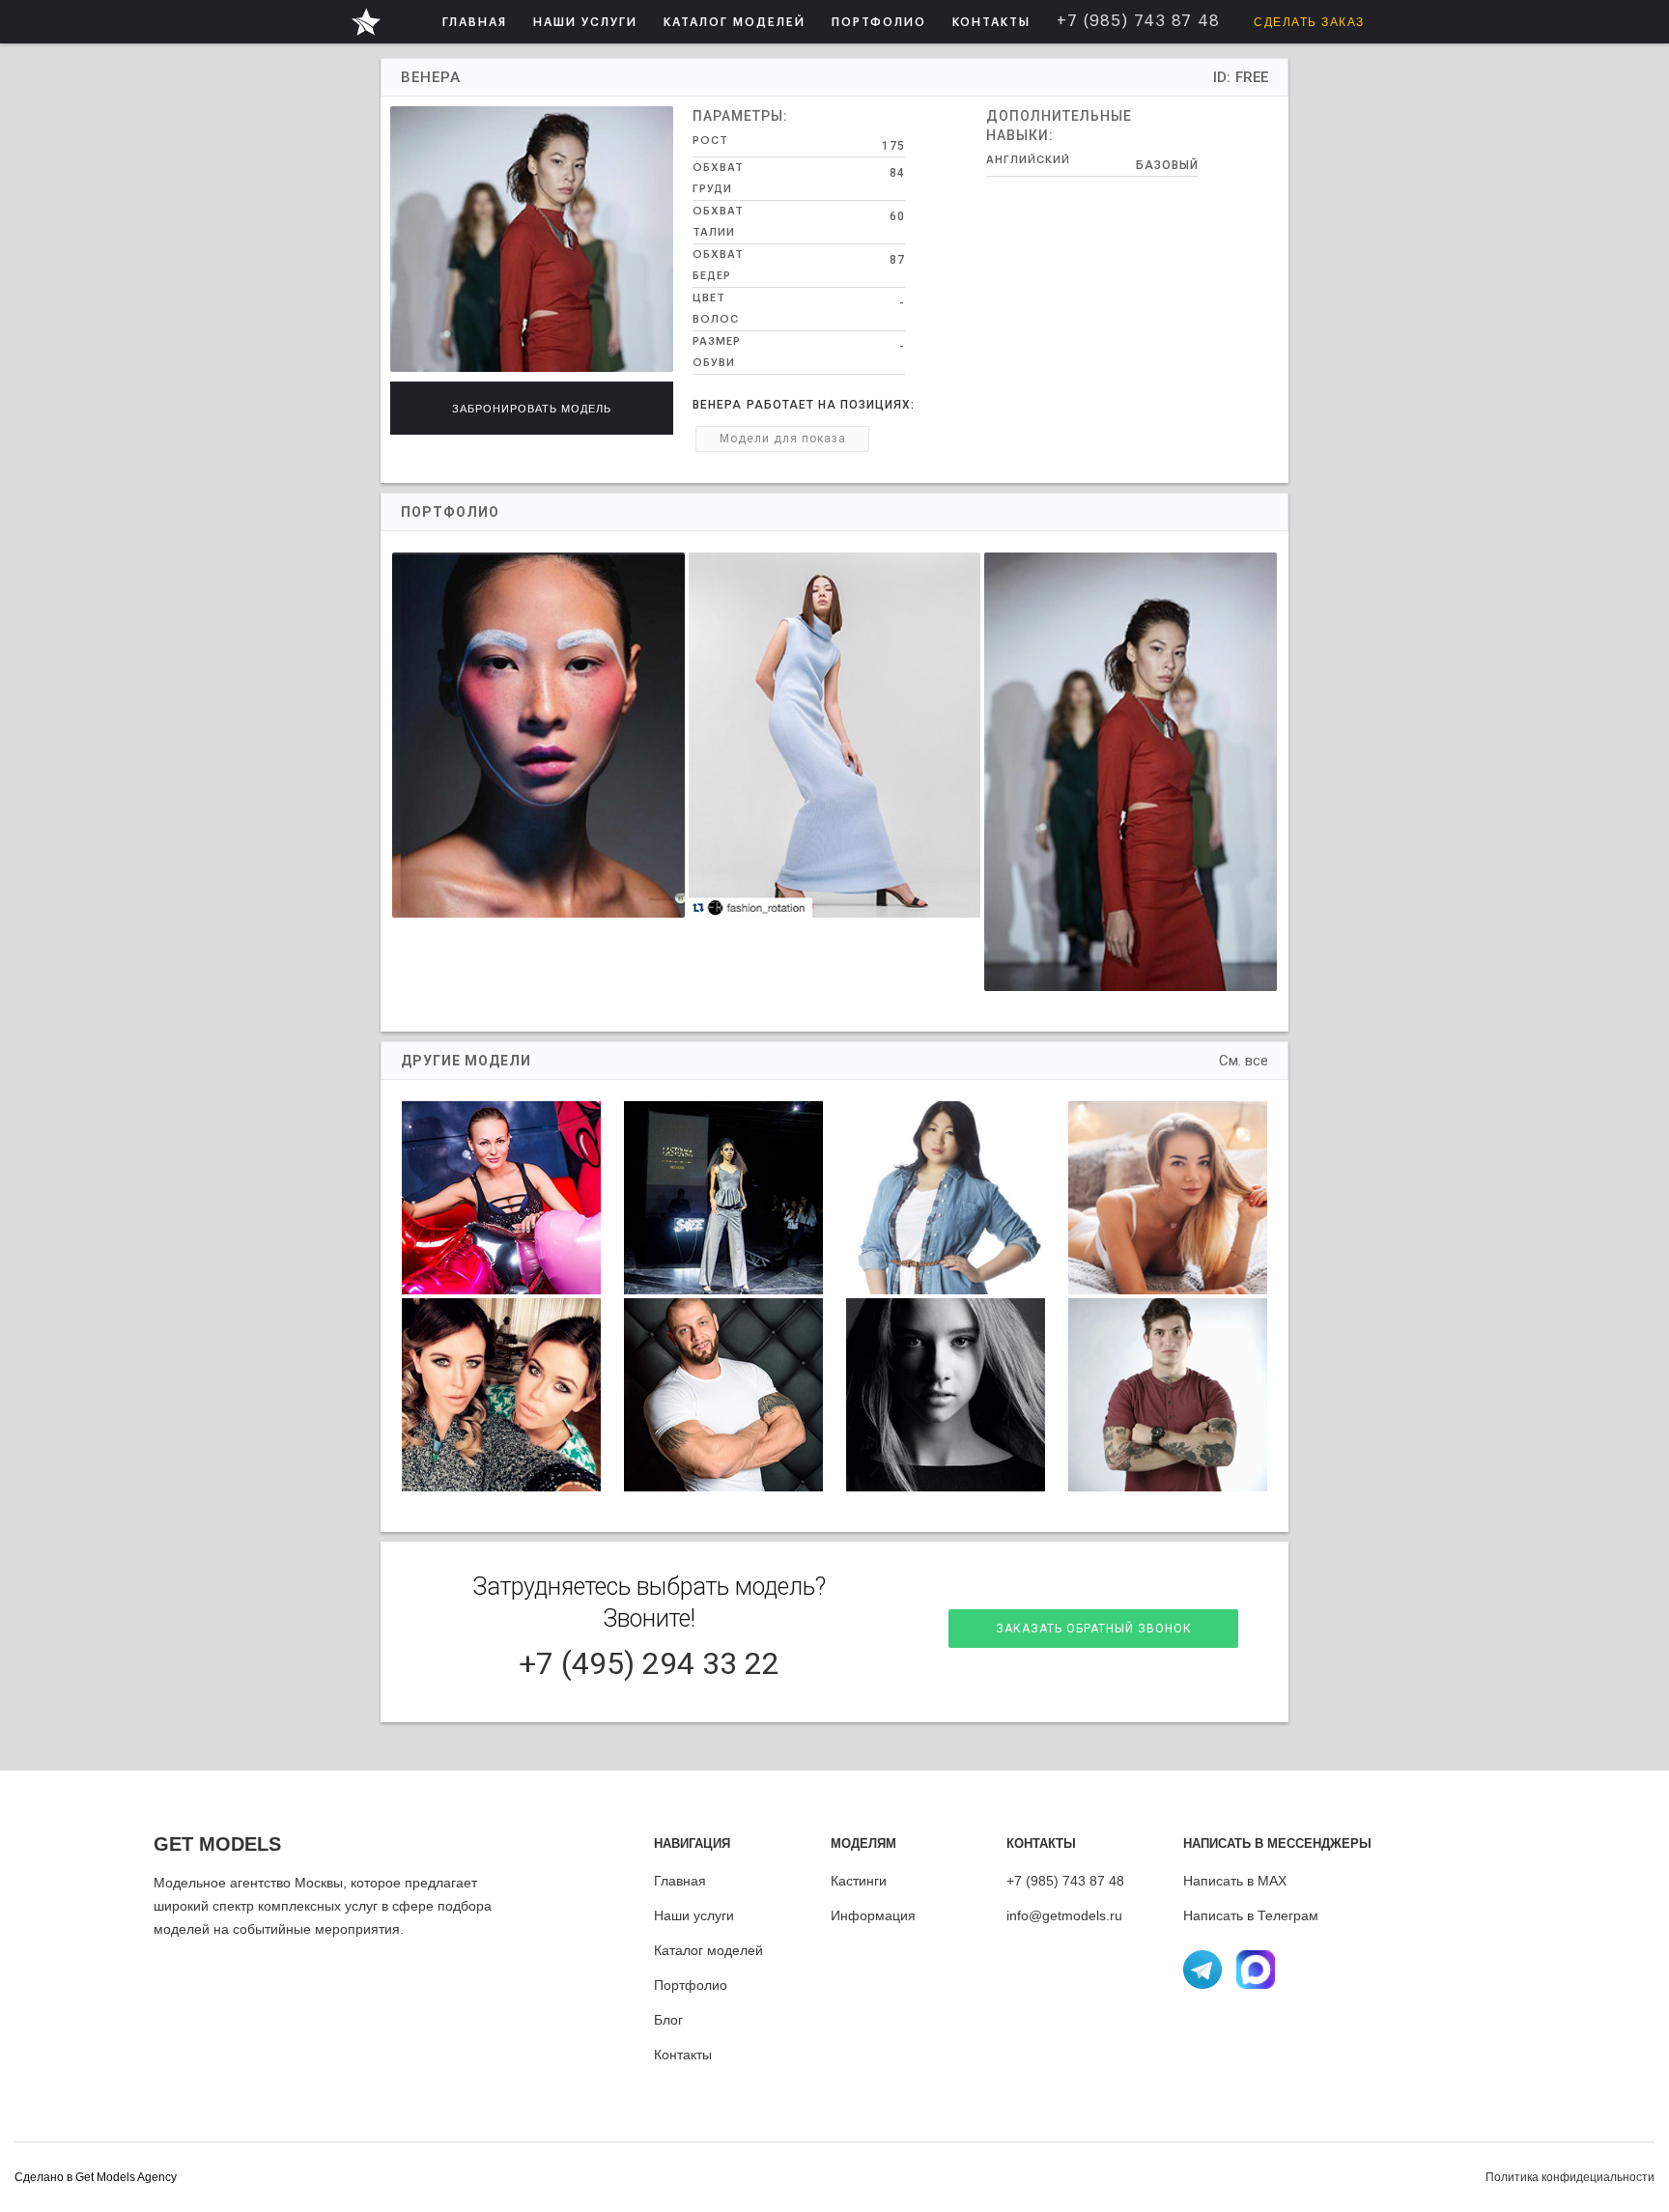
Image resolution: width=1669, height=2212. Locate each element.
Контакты (683, 2055)
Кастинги (859, 1881)
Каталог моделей (708, 1950)
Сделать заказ (1309, 22)
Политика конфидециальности (1570, 2177)
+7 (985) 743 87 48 (1065, 1881)
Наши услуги (694, 1915)
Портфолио (691, 1985)
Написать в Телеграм (1251, 1915)
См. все (1244, 1061)
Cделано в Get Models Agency (96, 2177)
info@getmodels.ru (1064, 1915)
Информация (873, 1915)
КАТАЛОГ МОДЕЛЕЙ (735, 22)
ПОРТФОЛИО (879, 22)
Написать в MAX (1235, 1881)
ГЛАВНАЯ (475, 22)
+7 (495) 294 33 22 (649, 1663)
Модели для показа (783, 439)
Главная (680, 1881)
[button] (585, 22)
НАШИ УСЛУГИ (585, 22)
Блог (668, 2020)
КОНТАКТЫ (991, 22)
